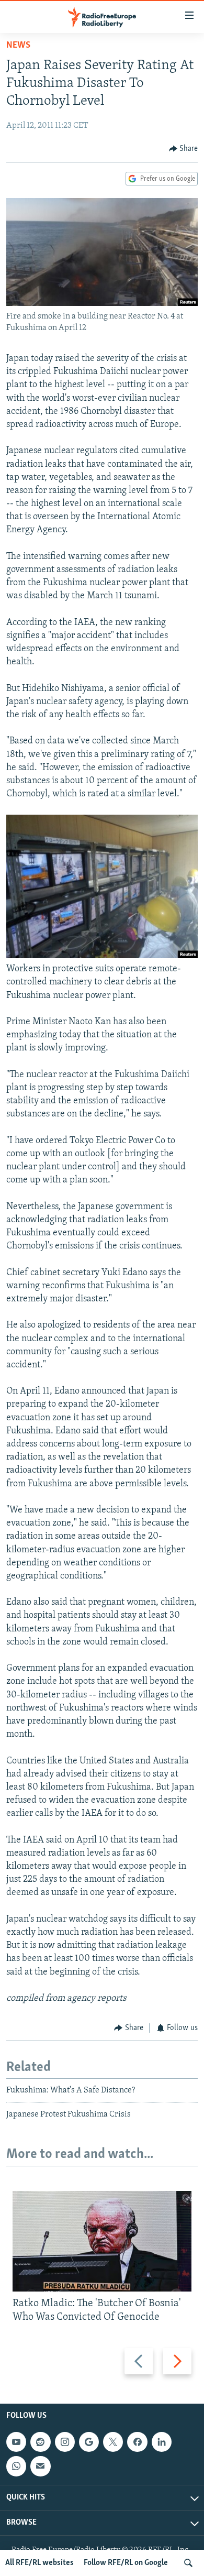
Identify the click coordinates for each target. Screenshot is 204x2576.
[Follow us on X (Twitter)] (113, 2442)
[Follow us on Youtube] (16, 2442)
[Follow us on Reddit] (40, 2442)
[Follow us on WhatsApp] (16, 2466)
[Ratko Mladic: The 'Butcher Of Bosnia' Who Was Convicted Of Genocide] (102, 2241)
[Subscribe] (40, 2466)
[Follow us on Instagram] (65, 2442)
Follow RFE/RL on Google (126, 2563)
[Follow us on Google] (89, 2442)
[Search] (188, 2563)
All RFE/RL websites (39, 2563)
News (18, 46)
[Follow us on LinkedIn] (162, 2442)
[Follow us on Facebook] (137, 2442)
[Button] (184, 149)
